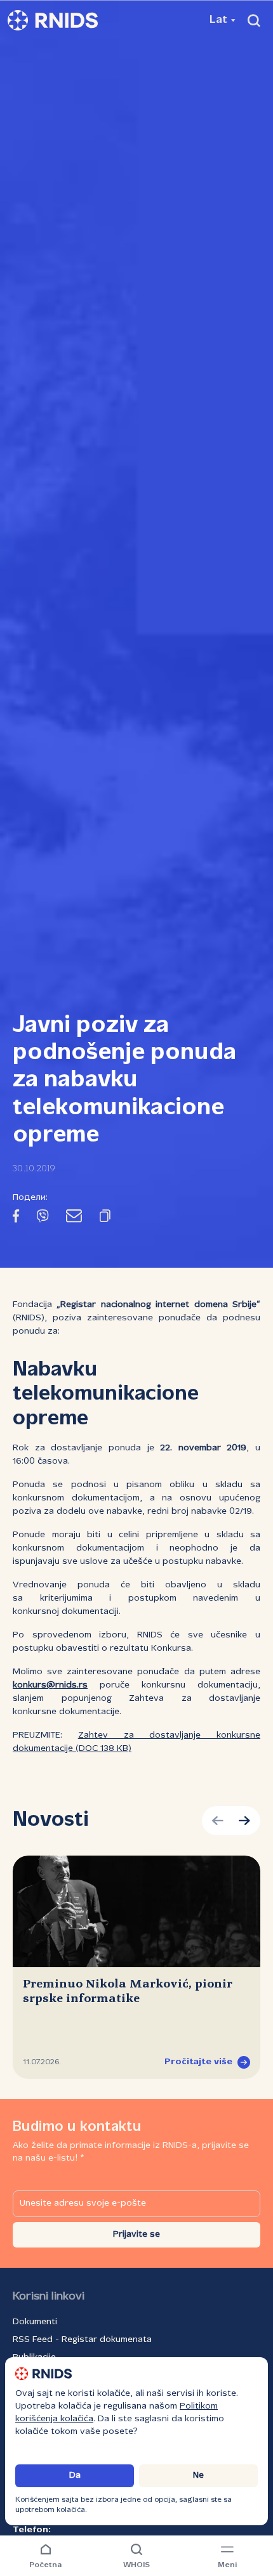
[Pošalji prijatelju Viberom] (43, 1218)
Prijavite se (136, 2234)
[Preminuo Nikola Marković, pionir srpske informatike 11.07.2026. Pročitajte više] (136, 1911)
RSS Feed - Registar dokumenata (82, 2340)
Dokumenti (35, 2322)
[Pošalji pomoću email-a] (74, 1218)
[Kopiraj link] (105, 1218)
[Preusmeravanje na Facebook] (16, 1218)
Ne (198, 2475)
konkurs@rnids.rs (50, 1685)
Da (75, 2475)
